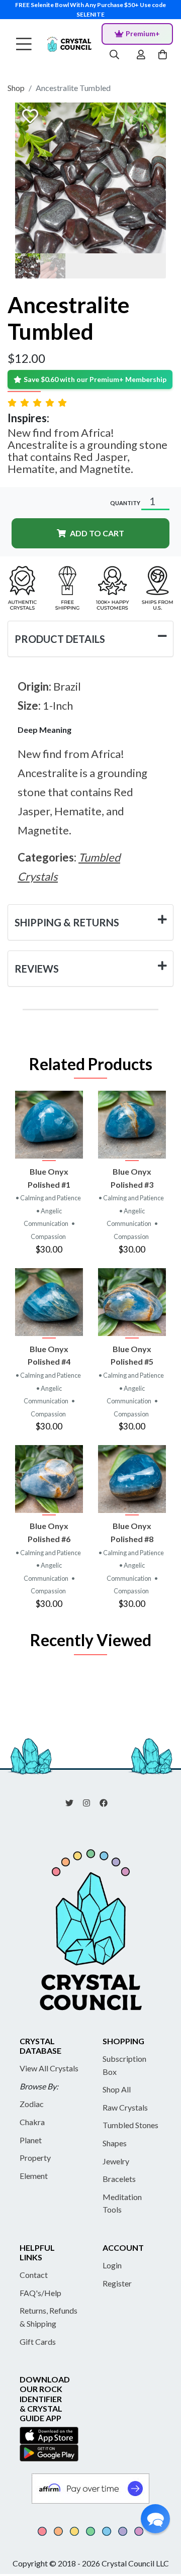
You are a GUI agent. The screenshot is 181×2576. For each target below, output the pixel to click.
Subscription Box (124, 2065)
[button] (155, 2519)
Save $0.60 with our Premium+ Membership (95, 379)
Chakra (32, 2122)
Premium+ (143, 33)
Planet (31, 2140)
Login (112, 2265)
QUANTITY (125, 503)
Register (117, 2283)
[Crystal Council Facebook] (108, 1802)
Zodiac (32, 2104)
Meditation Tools (122, 2203)
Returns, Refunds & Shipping (49, 2317)
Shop (16, 88)
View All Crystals (49, 2068)
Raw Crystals (125, 2107)
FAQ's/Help (40, 2293)
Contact (34, 2275)
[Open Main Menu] (24, 44)
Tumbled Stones (130, 2125)
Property (35, 2158)
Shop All (117, 2089)
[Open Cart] (164, 55)
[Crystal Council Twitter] (73, 1802)
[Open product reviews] (38, 402)
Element (34, 2176)
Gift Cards (38, 2342)
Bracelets (119, 2179)
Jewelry (116, 2161)
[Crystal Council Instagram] (90, 1802)
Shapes (115, 2143)
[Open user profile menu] (141, 55)
